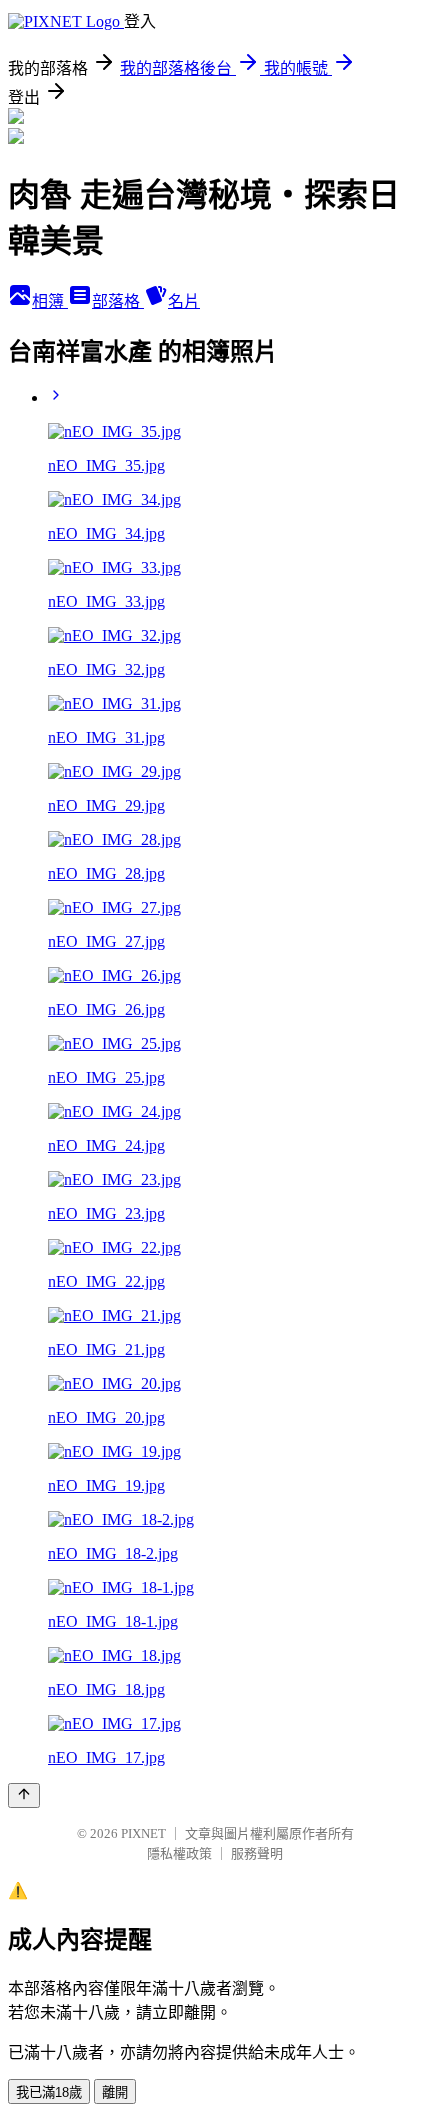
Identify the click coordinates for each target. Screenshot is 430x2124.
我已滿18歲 (49, 2092)
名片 (184, 301)
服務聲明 (257, 1853)
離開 (115, 2092)
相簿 (50, 301)
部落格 (118, 301)
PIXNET (143, 1833)
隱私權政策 (179, 1853)
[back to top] (24, 1795)
